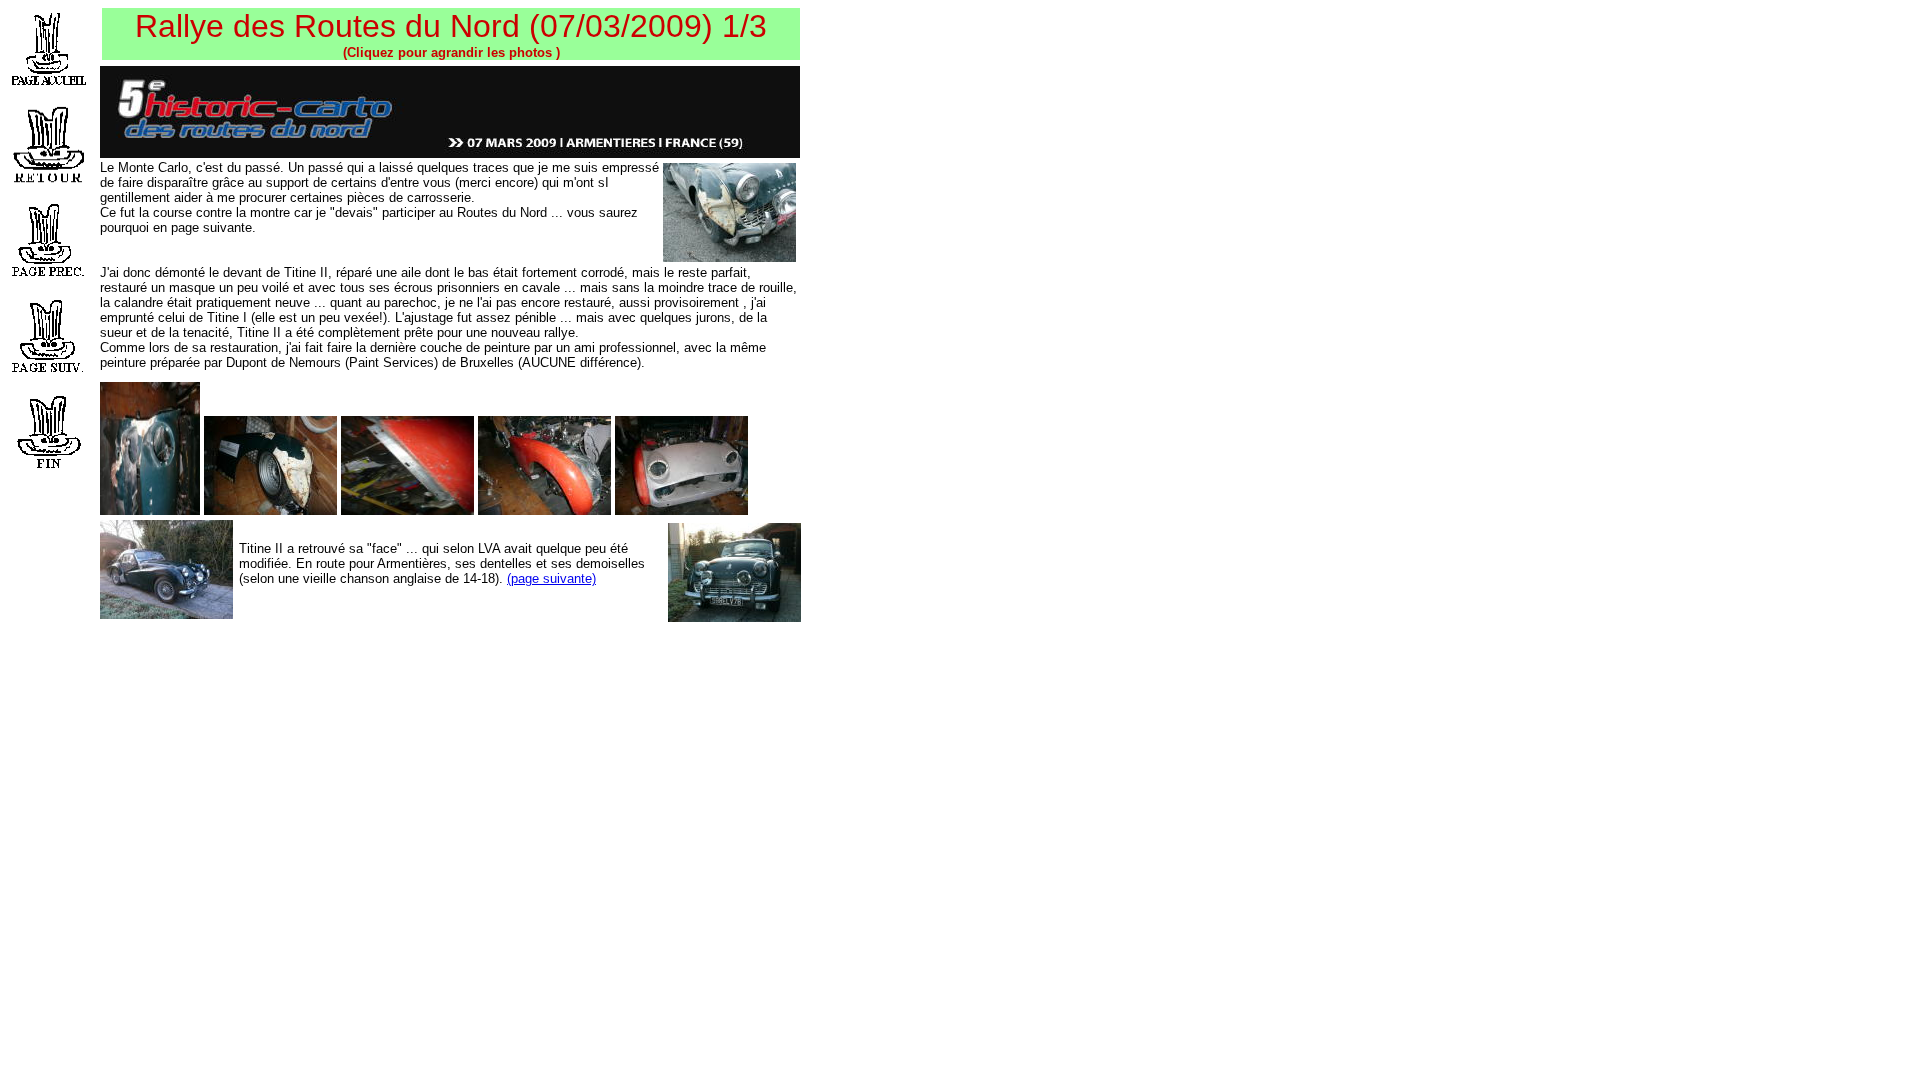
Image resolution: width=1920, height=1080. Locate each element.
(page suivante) (551, 578)
